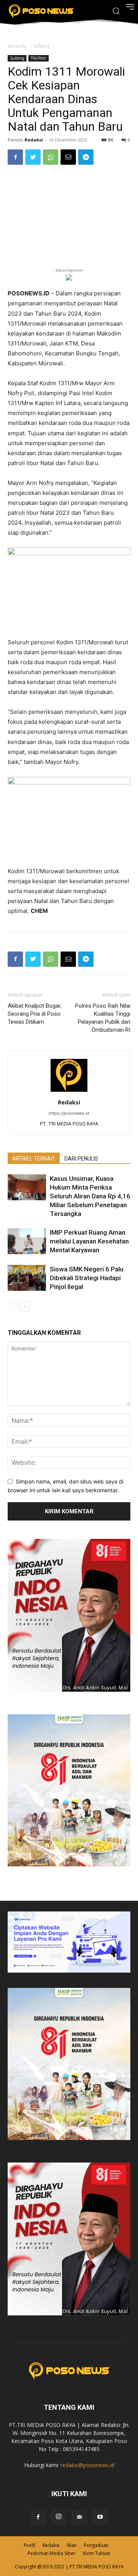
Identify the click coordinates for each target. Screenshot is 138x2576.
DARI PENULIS (81, 1159)
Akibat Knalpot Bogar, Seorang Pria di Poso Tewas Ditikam (34, 1014)
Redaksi (34, 140)
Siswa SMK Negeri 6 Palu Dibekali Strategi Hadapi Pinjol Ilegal (87, 1278)
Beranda (17, 46)
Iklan (72, 2545)
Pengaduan (96, 2545)
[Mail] (79, 2517)
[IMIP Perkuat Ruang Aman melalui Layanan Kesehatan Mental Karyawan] (27, 1241)
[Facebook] (15, 157)
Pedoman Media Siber (52, 2553)
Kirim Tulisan (97, 2553)
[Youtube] (100, 2517)
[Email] (68, 157)
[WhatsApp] (51, 157)
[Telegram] (86, 157)
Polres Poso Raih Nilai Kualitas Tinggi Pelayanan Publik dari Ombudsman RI (103, 1018)
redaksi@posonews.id (87, 2465)
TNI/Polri (39, 58)
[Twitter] (33, 157)
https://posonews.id (69, 1113)
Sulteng (42, 46)
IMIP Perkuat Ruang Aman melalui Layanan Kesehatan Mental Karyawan (89, 1241)
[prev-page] (12, 1306)
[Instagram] (59, 2517)
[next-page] (25, 1306)
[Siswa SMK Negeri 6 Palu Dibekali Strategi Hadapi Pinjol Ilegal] (27, 1278)
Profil (30, 2545)
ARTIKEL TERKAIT (34, 1159)
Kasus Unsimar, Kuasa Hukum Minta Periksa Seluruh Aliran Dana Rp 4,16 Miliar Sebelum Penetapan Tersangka (90, 1196)
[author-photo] (69, 1092)
